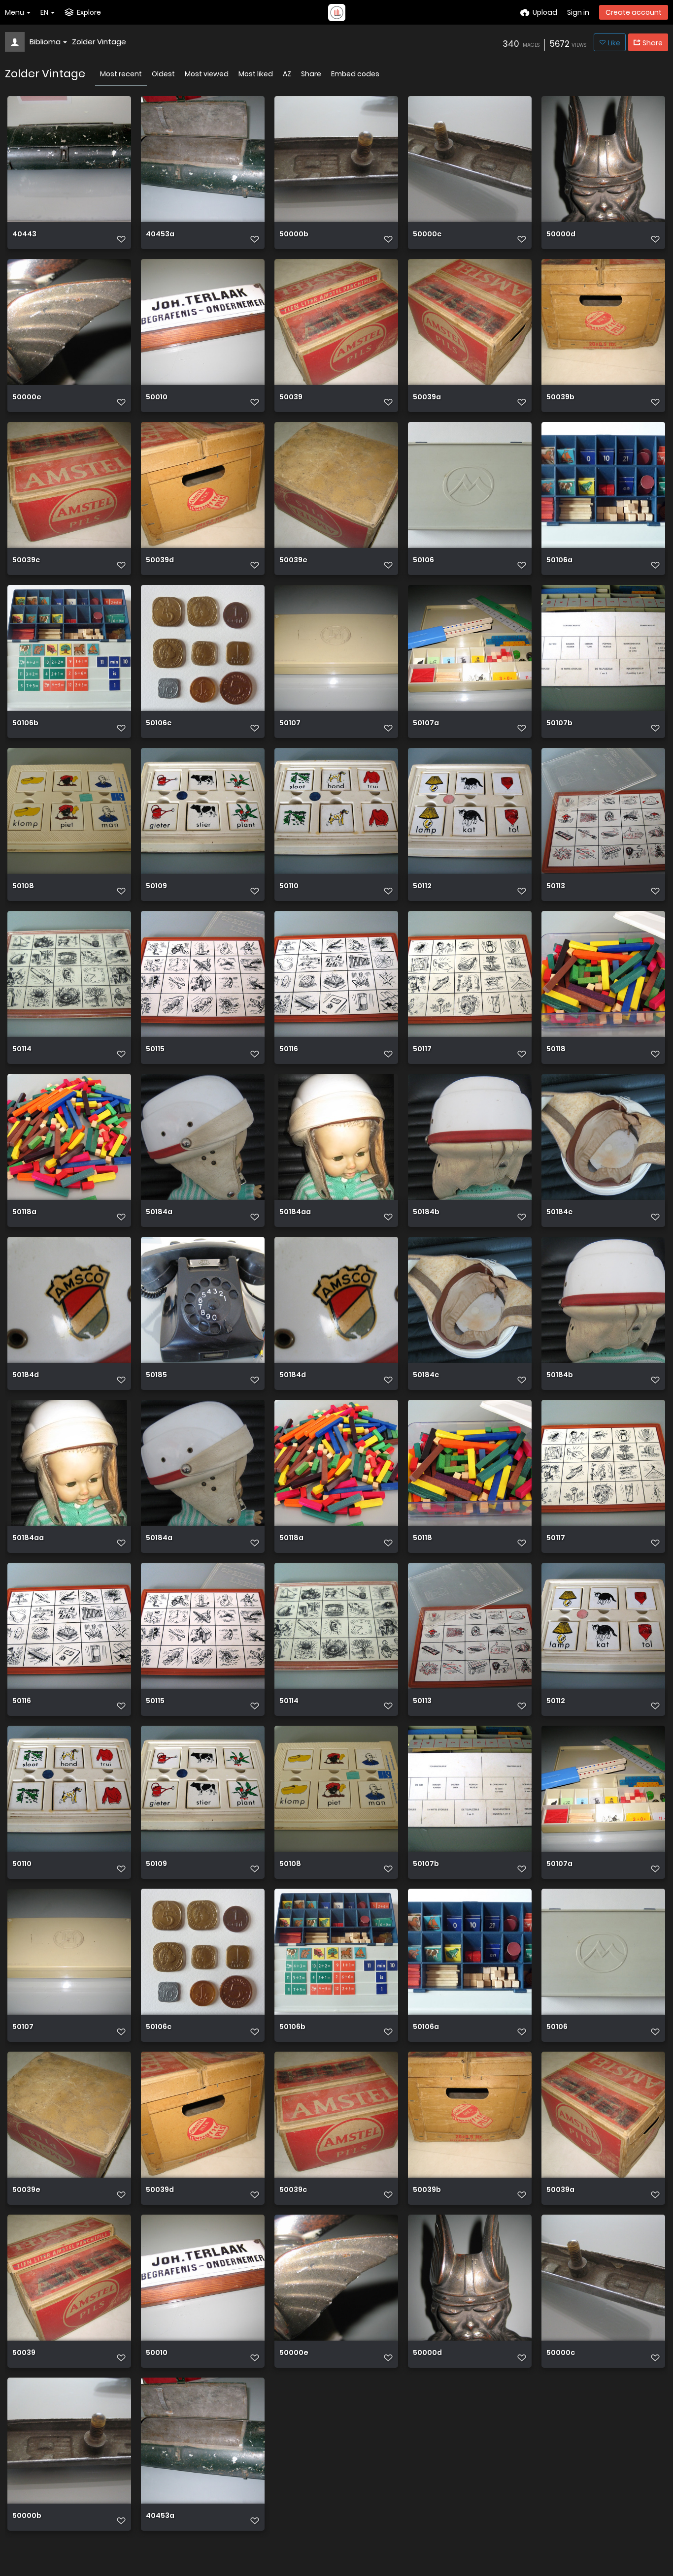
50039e (293, 561)
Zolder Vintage (99, 42)
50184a (159, 1212)
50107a (426, 724)
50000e (27, 398)
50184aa (295, 1212)
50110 (289, 886)
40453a (160, 235)
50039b (560, 398)
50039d (160, 561)
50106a (559, 561)
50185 (156, 1375)
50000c (427, 235)
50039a (427, 398)
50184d (26, 1375)
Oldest (163, 74)
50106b (25, 724)
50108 (23, 886)
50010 (157, 398)
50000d (561, 235)
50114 (22, 1049)
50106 (423, 561)
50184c (559, 1212)
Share (311, 74)
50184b (426, 1212)
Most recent (121, 74)
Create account (634, 12)
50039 (291, 398)
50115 (155, 1049)
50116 (289, 1049)
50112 (422, 886)
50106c (159, 724)
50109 (156, 886)
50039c (26, 561)
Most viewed (207, 74)
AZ (287, 74)
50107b (559, 724)
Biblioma (45, 42)
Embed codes (355, 74)
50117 (422, 1049)
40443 (24, 235)
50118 (556, 1049)
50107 (290, 724)
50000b (294, 235)
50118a (24, 1212)
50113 (556, 886)
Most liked (256, 74)
